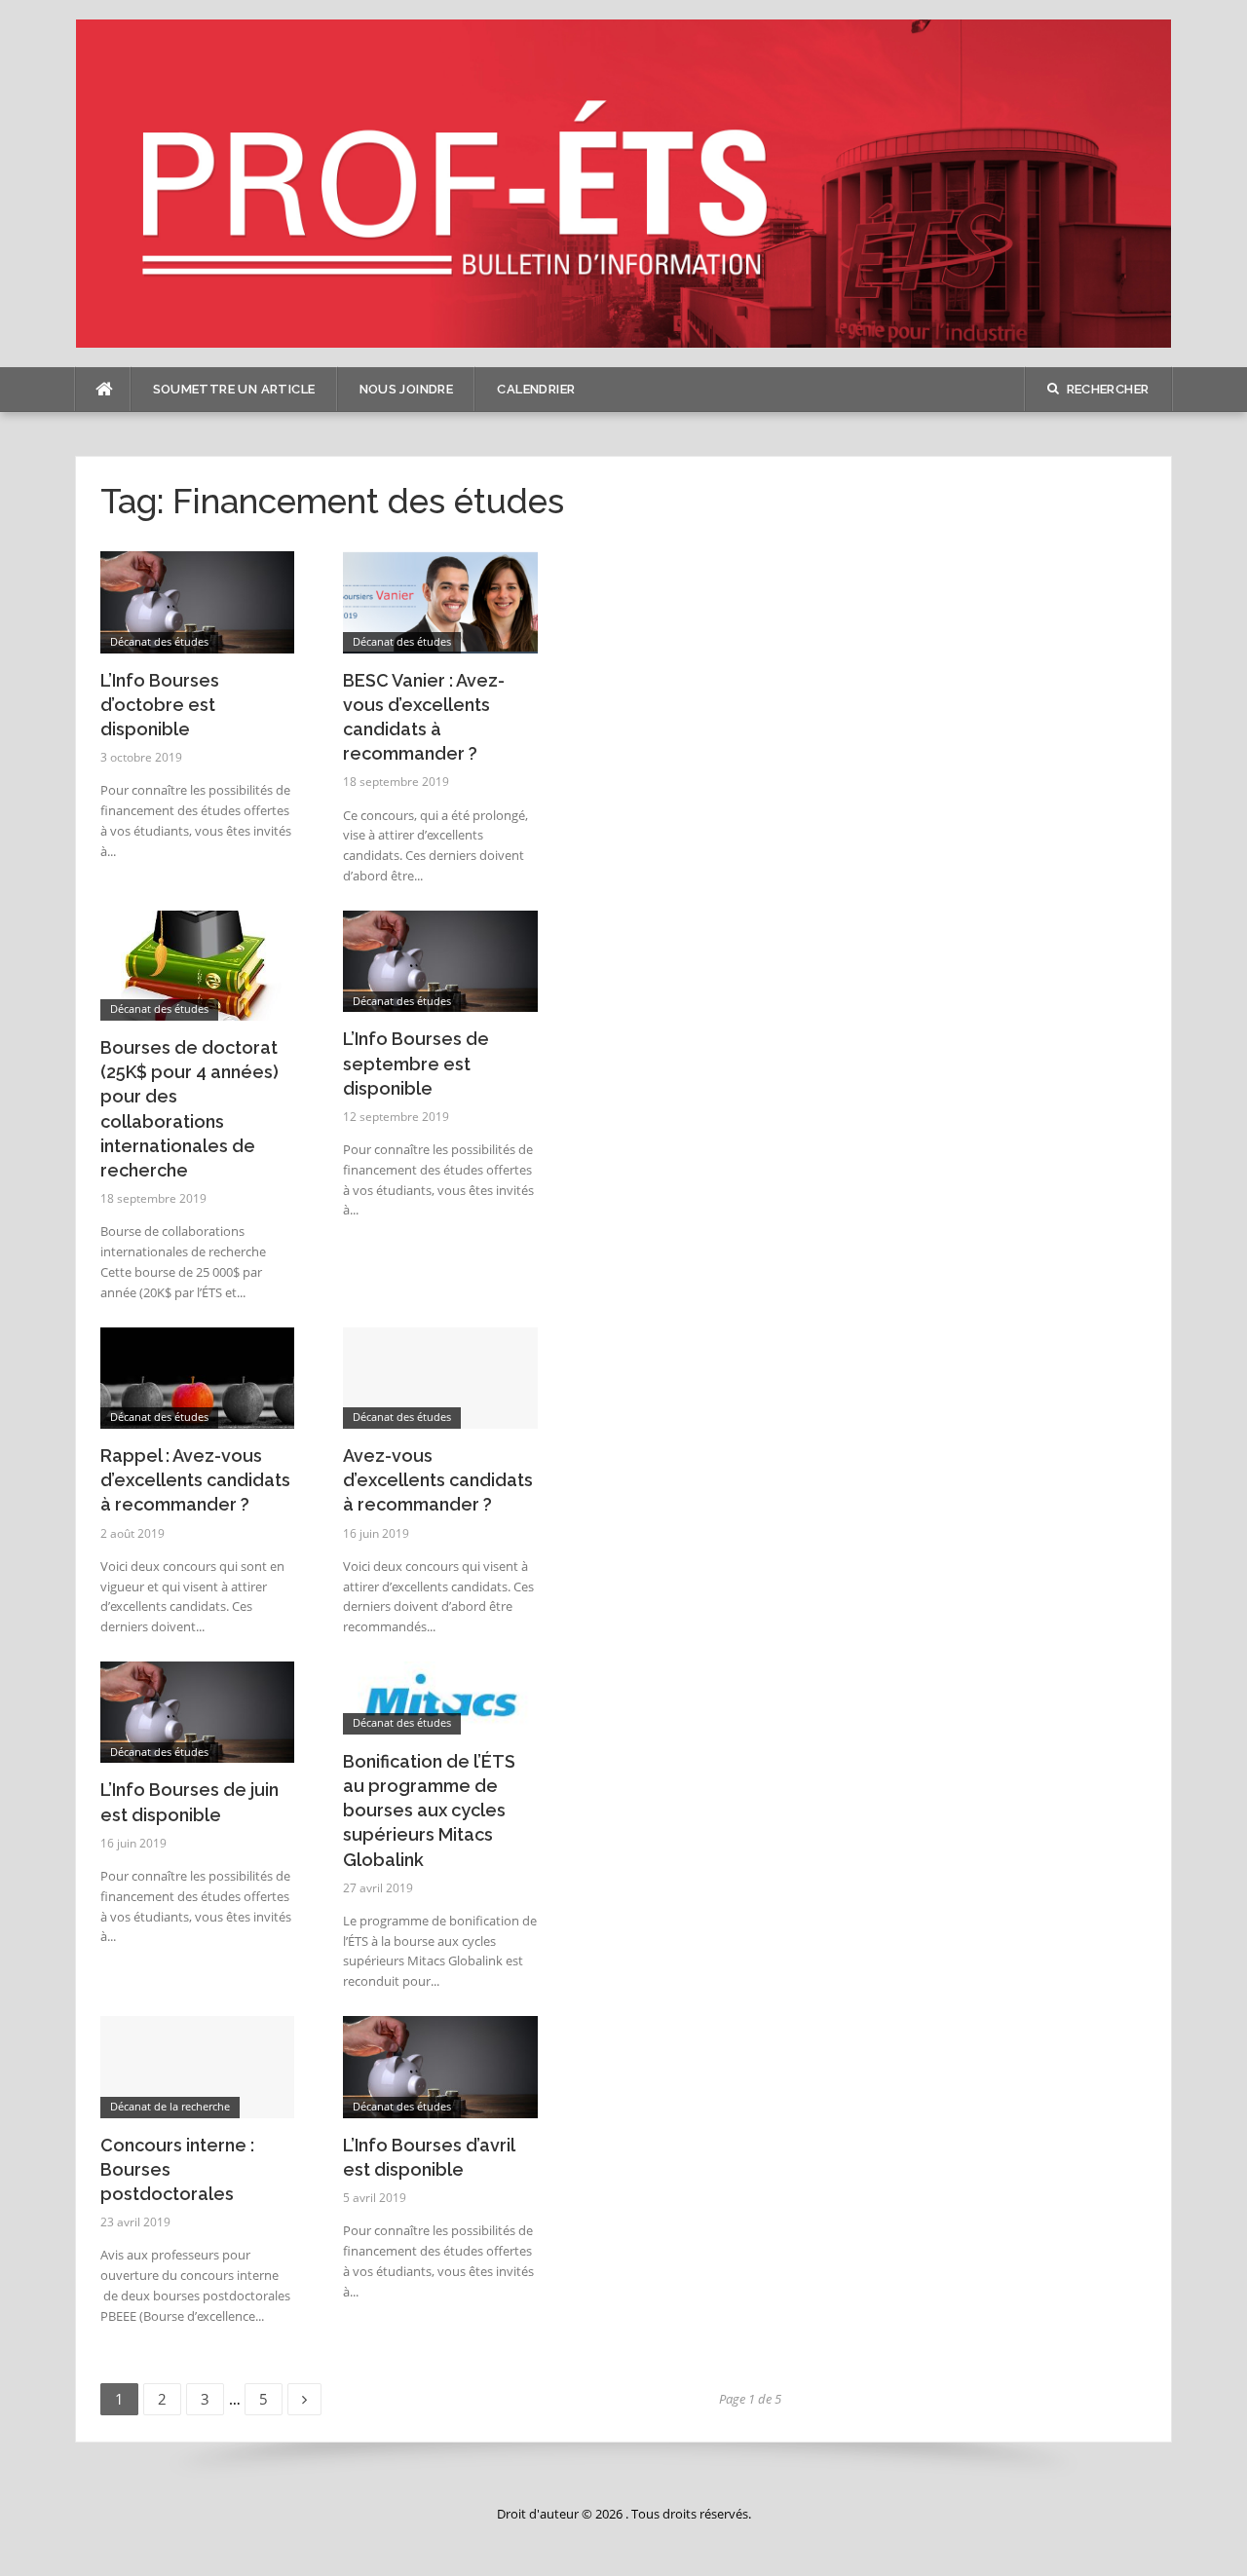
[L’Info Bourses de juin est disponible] (198, 1711)
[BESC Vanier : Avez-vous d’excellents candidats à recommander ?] (440, 600)
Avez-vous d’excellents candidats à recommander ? (438, 1480)
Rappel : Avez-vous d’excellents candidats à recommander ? (195, 1480)
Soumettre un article (234, 389)
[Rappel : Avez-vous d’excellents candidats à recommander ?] (198, 1377)
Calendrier (536, 389)
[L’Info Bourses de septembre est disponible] (440, 960)
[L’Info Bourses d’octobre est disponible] (198, 600)
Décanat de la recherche (170, 2106)
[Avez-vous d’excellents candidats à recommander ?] (440, 1377)
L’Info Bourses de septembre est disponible (416, 1063)
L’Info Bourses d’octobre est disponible (160, 705)
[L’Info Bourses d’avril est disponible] (440, 2065)
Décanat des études (159, 641)
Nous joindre (407, 389)
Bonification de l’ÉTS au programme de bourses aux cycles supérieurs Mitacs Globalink (429, 1811)
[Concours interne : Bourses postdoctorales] (198, 2065)
